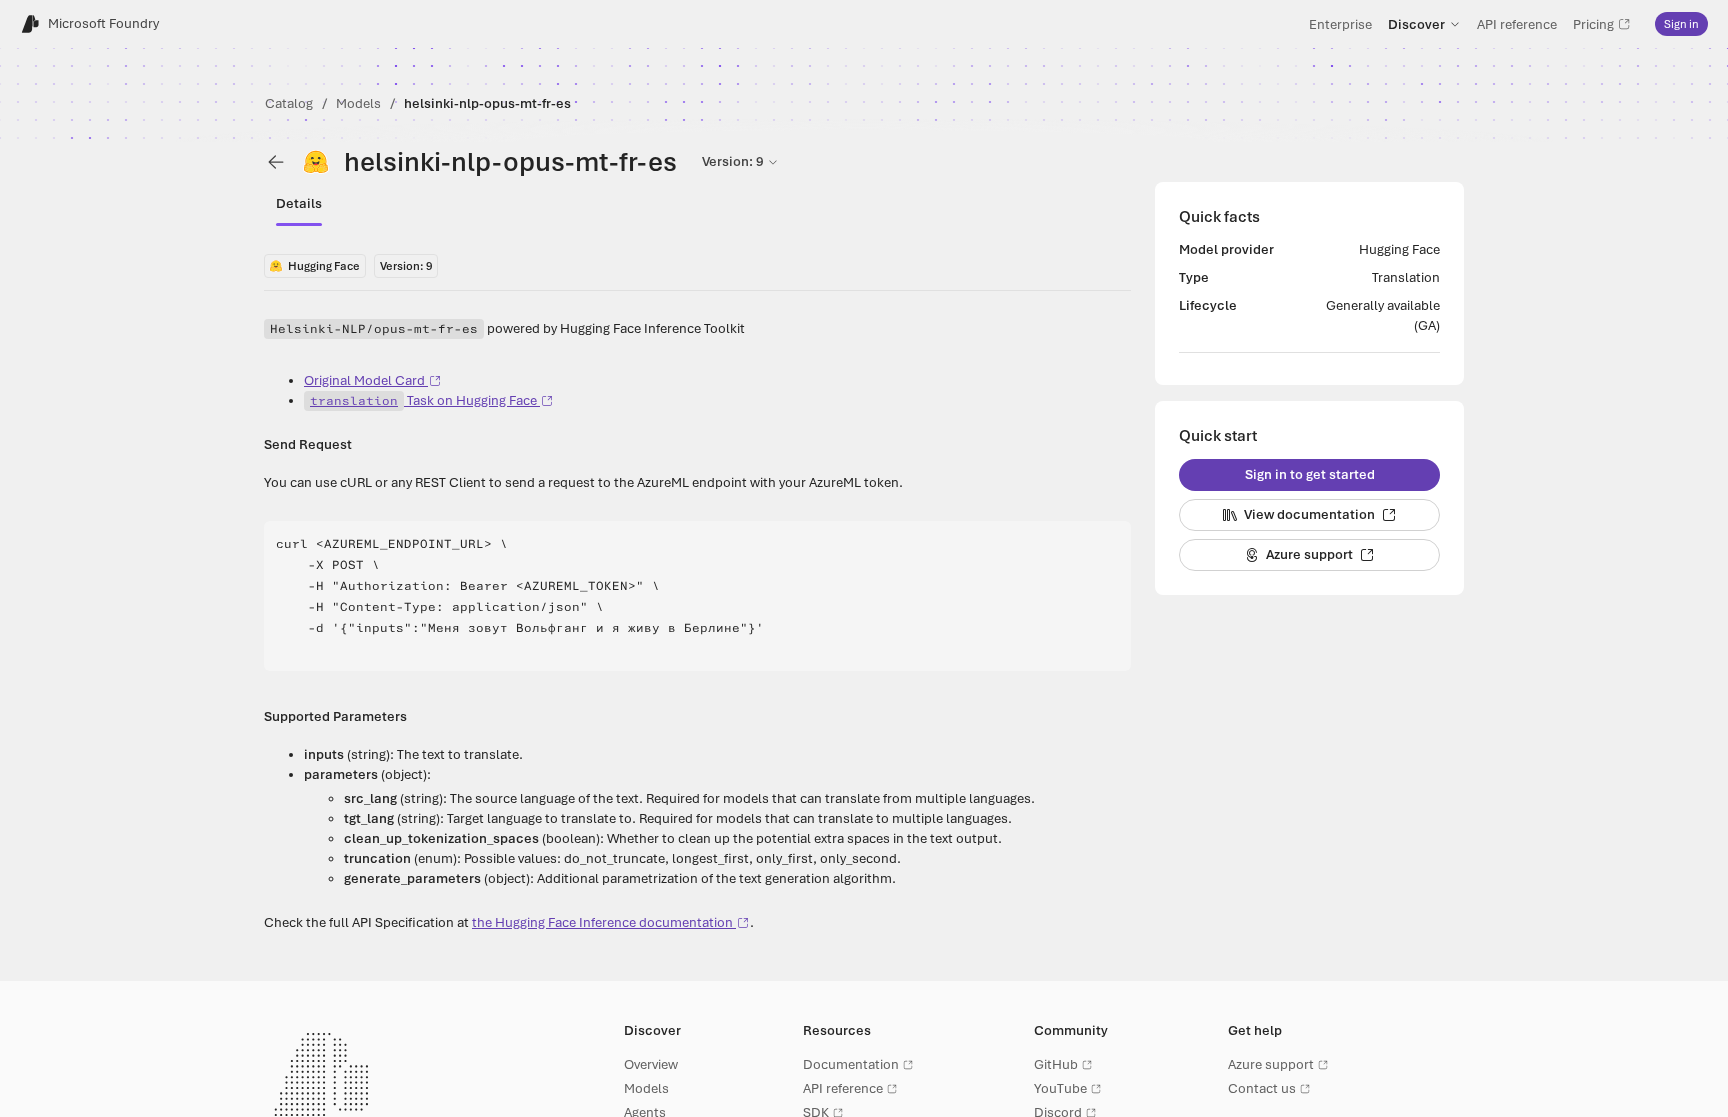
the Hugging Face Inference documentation (602, 922)
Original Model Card (364, 380)
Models (358, 103)
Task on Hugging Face (423, 400)
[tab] (299, 204)
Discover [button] (1416, 24)
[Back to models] (276, 162)
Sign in (1681, 24)
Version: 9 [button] (732, 161)
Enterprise (1340, 24)
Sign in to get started (1310, 474)
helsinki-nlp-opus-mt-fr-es (487, 103)
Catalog (289, 103)
